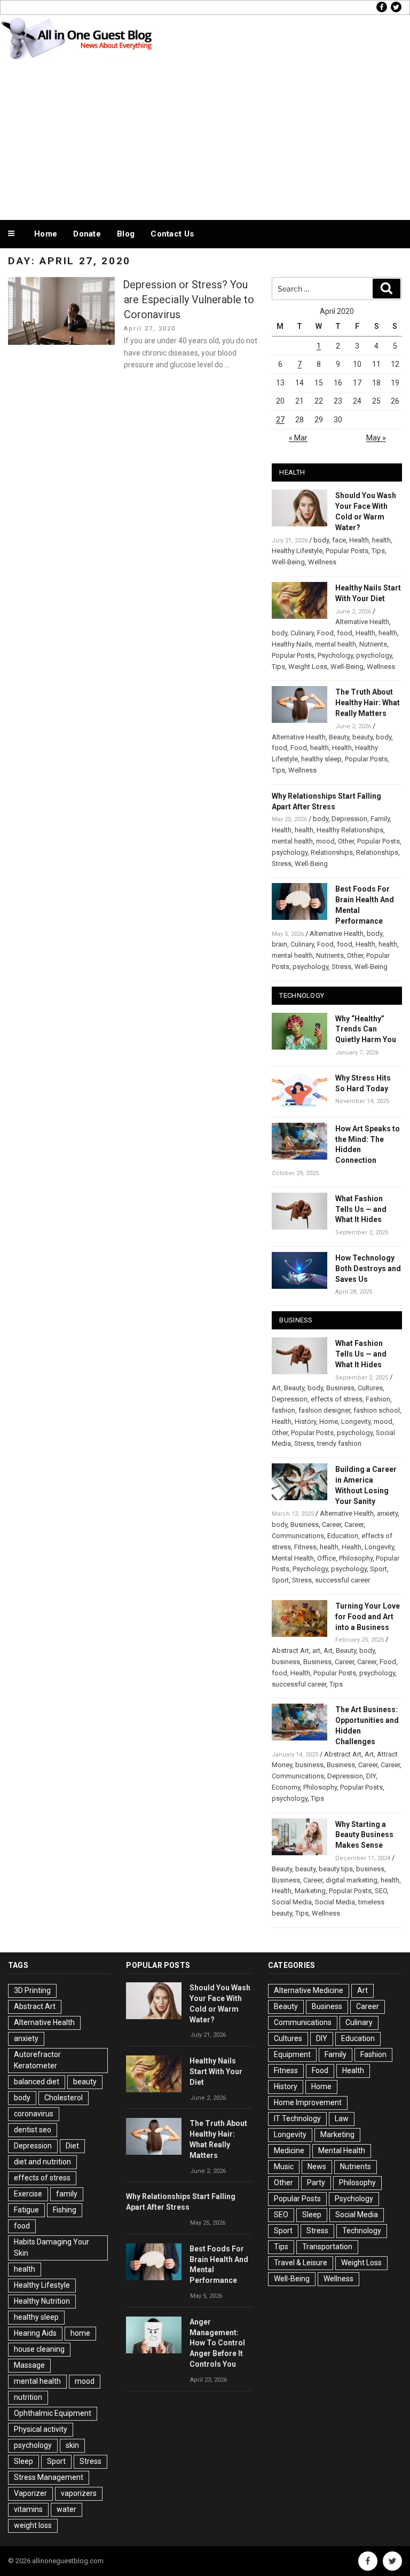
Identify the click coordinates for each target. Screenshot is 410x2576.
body (321, 540)
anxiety (387, 1513)
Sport (379, 1569)
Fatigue (26, 2210)
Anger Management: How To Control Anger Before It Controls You (217, 2343)
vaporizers (79, 2493)
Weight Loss (308, 667)
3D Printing (32, 1990)
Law (342, 2118)
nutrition (28, 2397)
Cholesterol (64, 2098)
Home (46, 234)
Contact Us (172, 234)
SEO (381, 1891)
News (317, 2167)
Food (325, 633)
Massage (29, 2365)
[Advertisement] (205, 138)
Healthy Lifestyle (297, 551)
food (345, 633)
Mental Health (293, 1558)
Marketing (310, 1891)
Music (284, 2167)
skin (72, 2445)
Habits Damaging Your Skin (52, 2247)
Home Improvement (308, 2102)
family (67, 2194)
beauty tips (336, 1869)
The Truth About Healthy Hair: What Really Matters (368, 703)
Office (326, 1558)
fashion (283, 1410)
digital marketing (352, 1880)
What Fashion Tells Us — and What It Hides (361, 1209)
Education (343, 1536)
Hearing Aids (35, 2333)
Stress (282, 864)
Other (346, 841)
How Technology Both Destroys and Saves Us (368, 1269)
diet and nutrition (42, 2162)
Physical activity (41, 2429)
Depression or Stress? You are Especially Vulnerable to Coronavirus (188, 300)
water (66, 2509)
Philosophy (356, 1558)
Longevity (356, 1421)
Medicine (289, 2150)
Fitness (305, 1547)
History (305, 1421)
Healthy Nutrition (42, 2301)
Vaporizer (30, 2493)
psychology (374, 655)
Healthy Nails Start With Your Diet (216, 2071)
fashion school (377, 1410)
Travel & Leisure (301, 2263)
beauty (362, 737)
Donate (87, 234)
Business (340, 1388)
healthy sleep (321, 759)
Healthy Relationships (350, 830)
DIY (371, 1776)
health (381, 540)
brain (279, 944)
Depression (349, 819)
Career (332, 1525)
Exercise (28, 2194)
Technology (362, 2231)
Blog (126, 234)
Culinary (302, 633)
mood (325, 841)
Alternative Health (362, 622)
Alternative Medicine (309, 1990)
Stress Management (49, 2477)
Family (380, 819)
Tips (378, 551)
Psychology (335, 655)
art (316, 1651)
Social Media (292, 1902)
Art (276, 1388)
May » (376, 438)
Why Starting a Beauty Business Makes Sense (364, 1835)
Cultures (370, 1388)
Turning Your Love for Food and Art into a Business (368, 1617)
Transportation (327, 2247)
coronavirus (34, 2114)
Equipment (292, 2054)
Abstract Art (290, 1651)
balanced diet (37, 2082)
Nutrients (373, 644)
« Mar (298, 438)
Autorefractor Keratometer (37, 2060)
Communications (298, 1536)
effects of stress (337, 1399)
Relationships (332, 852)
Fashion (378, 1399)
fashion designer (324, 1410)
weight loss (33, 2525)
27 (280, 420)
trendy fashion (339, 1443)
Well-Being (288, 562)
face (339, 540)
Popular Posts (347, 551)
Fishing (65, 2210)
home (80, 2333)
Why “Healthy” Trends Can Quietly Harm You (366, 1029)
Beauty (339, 737)
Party (316, 2183)
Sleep (23, 2461)
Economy (286, 1787)
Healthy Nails (292, 644)
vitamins (28, 2509)
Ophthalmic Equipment (53, 2413)
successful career (342, 1580)
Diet (72, 2146)
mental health (336, 644)
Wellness (322, 562)
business (286, 1662)
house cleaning (39, 2349)
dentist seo (33, 2130)
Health (359, 540)
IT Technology (297, 2118)
